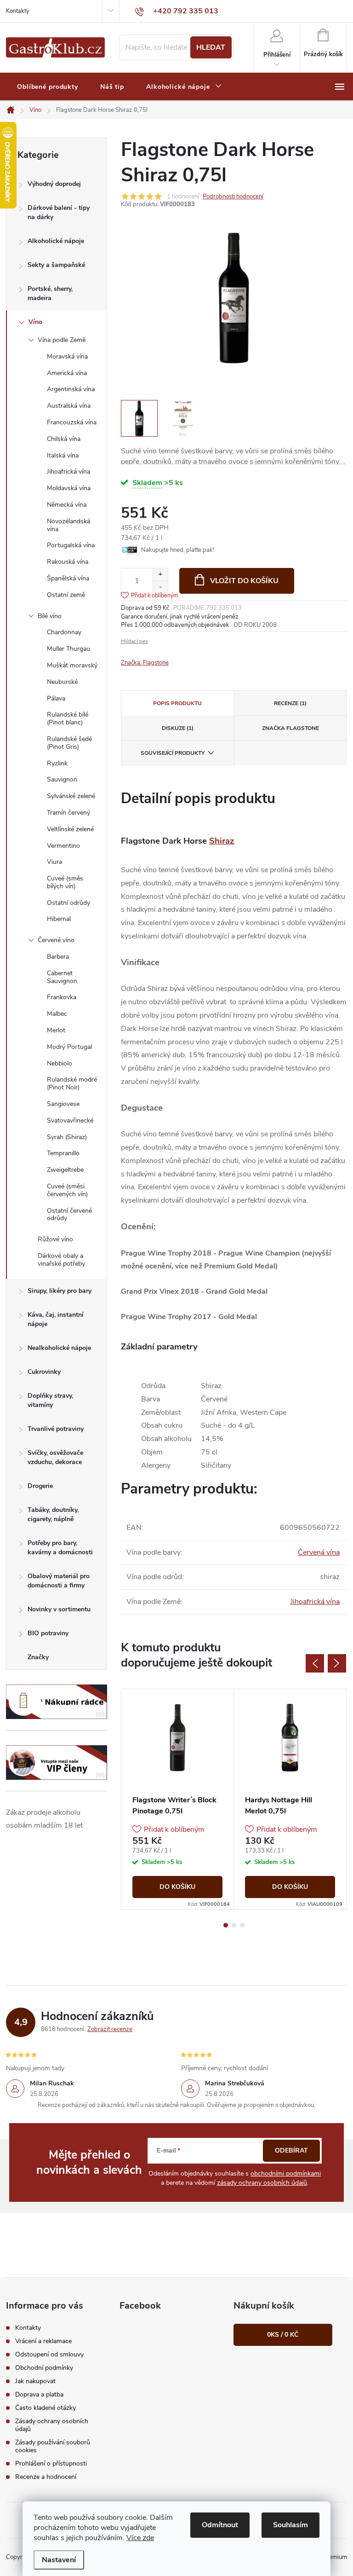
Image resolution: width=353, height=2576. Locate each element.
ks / (283, 2335)
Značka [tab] (290, 728)
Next (337, 1663)
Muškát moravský (72, 665)
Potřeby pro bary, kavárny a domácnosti (60, 1548)
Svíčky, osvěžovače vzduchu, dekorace (55, 1457)
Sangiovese (63, 1104)
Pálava (56, 698)
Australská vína (69, 406)
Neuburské (62, 682)
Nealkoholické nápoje (59, 1348)
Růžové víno (55, 1239)
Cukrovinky (44, 1372)
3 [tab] (242, 1925)
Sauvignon (62, 779)
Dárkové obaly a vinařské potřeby (61, 1260)
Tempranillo (63, 1153)
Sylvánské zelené (71, 796)
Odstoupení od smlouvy (49, 2354)
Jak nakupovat (35, 2381)
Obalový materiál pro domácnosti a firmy (59, 1581)
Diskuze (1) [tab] (178, 728)
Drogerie (40, 1486)
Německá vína (67, 505)
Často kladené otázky (46, 2408)
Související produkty (173, 753)
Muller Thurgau (68, 649)
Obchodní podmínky (44, 2368)
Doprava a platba (39, 2394)
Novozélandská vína (68, 525)
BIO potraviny (48, 1633)
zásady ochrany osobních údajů (262, 2183)
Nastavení (59, 2560)
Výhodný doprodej (54, 184)
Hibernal (59, 919)
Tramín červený (68, 813)
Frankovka (62, 997)
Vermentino (63, 846)
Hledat (211, 47)
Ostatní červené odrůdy (69, 1215)
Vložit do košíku (244, 581)
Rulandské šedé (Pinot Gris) (69, 743)
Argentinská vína (71, 389)
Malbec (57, 1014)
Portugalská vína (71, 545)
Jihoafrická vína (68, 472)
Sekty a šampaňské (56, 265)
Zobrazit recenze (110, 2029)
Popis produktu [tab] (177, 703)
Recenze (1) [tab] (290, 703)
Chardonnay (64, 632)
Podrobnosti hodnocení (233, 197)
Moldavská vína (69, 488)
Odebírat (291, 2151)
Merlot (56, 1030)
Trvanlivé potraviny (56, 1429)
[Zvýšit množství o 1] (160, 575)
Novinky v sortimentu (59, 1609)
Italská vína (63, 455)
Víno (35, 322)
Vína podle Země (62, 340)
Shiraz (222, 841)
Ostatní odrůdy (68, 903)
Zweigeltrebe (65, 1170)
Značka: (145, 663)
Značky (38, 1657)
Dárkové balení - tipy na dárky (59, 212)
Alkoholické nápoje (56, 241)
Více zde (140, 2538)
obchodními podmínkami (286, 2174)
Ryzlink (57, 763)
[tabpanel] (178, 1799)
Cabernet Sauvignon (62, 977)
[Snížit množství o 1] (160, 587)
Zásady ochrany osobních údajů (52, 2425)
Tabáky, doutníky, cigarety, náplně (53, 1514)
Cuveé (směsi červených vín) (67, 1190)
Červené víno (56, 940)
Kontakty (18, 11)
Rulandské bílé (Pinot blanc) (68, 718)
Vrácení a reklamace (43, 2341)
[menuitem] (48, 87)
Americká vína (67, 373)
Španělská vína (68, 578)
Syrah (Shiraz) (67, 1137)
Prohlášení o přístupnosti (51, 2463)
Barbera (58, 957)
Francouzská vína (72, 422)
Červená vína (319, 1552)
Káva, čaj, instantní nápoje (56, 1319)
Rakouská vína (68, 562)
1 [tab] (226, 1925)
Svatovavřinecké (70, 1120)
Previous (315, 1663)
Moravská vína (67, 356)
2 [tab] (234, 1925)
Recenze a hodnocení (46, 2477)
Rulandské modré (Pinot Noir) (72, 1083)
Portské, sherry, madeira (50, 293)
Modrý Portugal (69, 1047)
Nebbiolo (60, 1063)
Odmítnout (220, 2525)
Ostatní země (66, 595)
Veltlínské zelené (70, 829)
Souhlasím (290, 2525)
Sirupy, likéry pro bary (60, 1291)
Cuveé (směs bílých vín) (65, 882)
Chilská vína (64, 439)
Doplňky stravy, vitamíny (50, 1400)
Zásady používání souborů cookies (53, 2446)
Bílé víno (50, 616)
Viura (54, 862)
